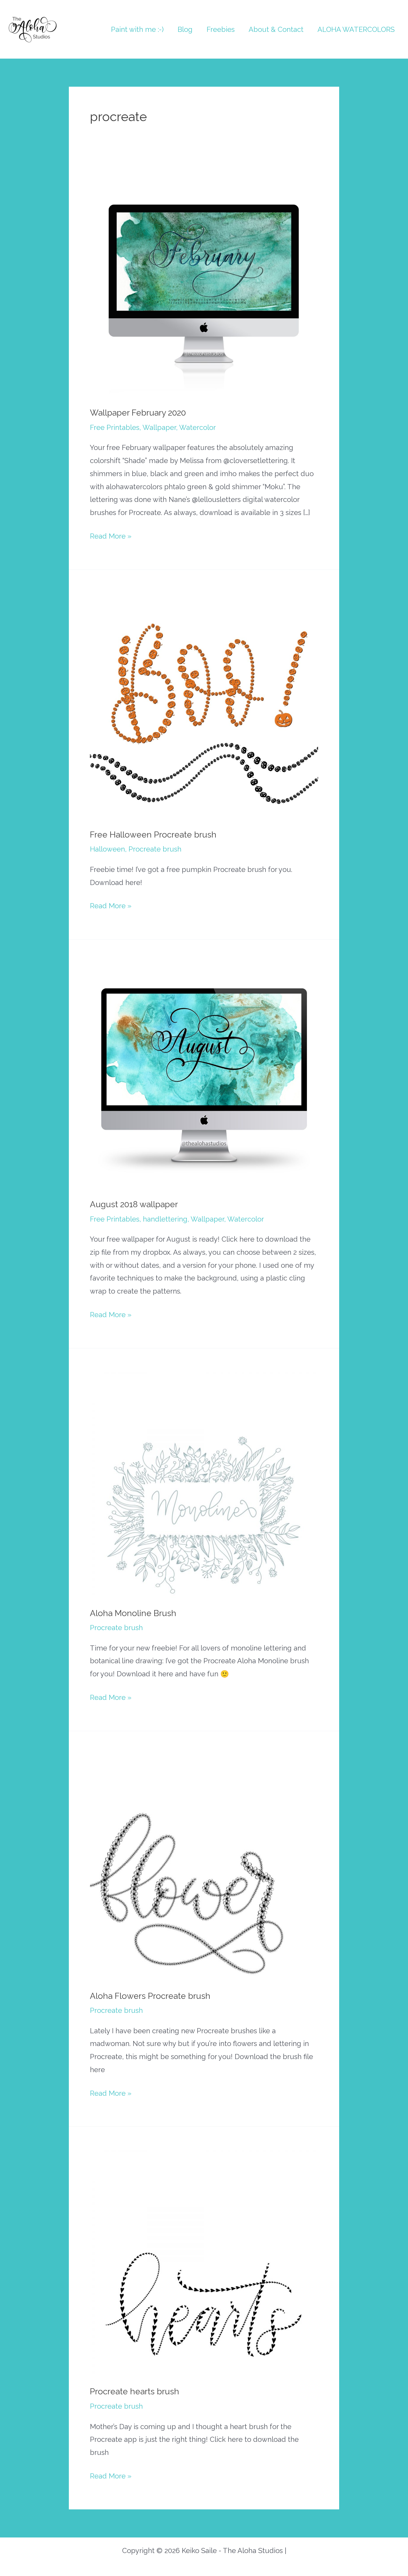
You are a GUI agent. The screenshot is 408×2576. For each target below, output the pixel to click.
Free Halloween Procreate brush (153, 835)
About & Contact (276, 29)
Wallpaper (159, 427)
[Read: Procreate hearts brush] (204, 2261)
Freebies (221, 29)
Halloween (107, 849)
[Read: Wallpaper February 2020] (204, 282)
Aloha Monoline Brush (133, 1613)
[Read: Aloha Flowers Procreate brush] (204, 1865)
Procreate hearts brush (135, 2391)
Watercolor (197, 427)
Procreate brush (155, 849)
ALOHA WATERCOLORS (356, 29)
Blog (185, 29)
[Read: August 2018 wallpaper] (204, 1074)
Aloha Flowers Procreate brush (150, 1996)
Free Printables (115, 427)
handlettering (165, 1219)
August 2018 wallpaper (134, 1204)
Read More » (111, 537)
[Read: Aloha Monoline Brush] (204, 1483)
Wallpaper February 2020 (138, 413)
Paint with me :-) (137, 29)
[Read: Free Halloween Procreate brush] (204, 704)
